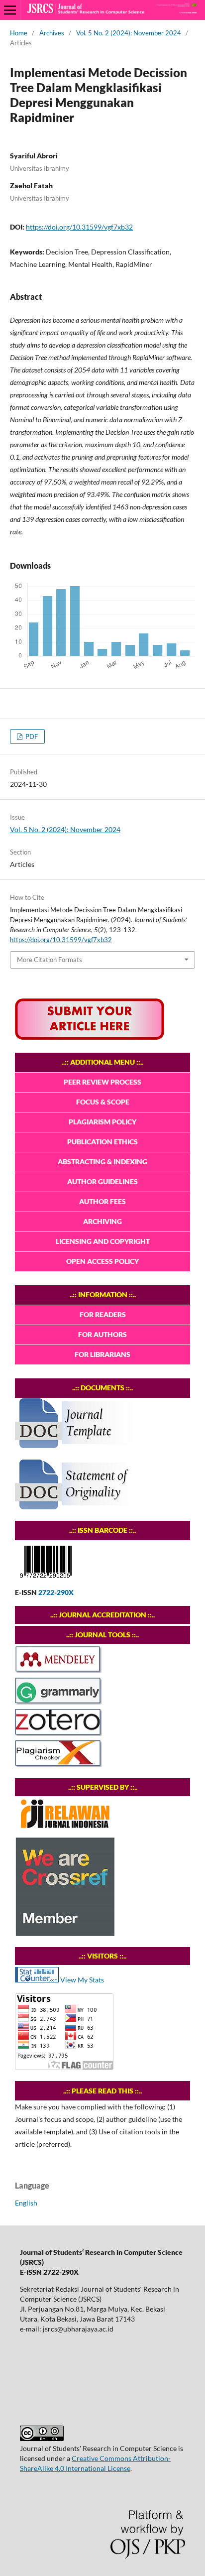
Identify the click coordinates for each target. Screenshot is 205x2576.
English (26, 2203)
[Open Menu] (10, 10)
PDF (31, 736)
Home (19, 33)
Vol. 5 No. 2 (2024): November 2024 (129, 33)
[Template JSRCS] (77, 1446)
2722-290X (56, 1592)
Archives (52, 33)
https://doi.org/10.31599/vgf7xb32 (79, 227)
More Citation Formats (50, 960)
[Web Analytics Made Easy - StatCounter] (37, 1980)
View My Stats (82, 1980)
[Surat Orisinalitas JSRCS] (77, 1507)
